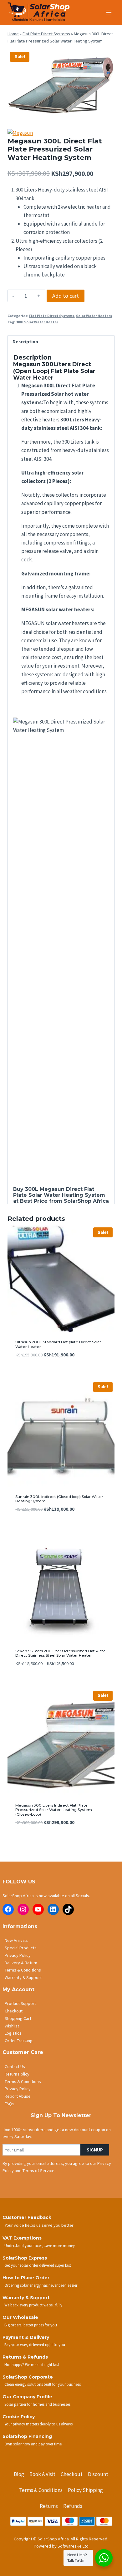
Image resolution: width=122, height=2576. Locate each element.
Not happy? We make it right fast (32, 2365)
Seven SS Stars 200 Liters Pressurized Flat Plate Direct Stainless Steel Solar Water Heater (61, 1653)
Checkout (14, 2011)
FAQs (10, 2104)
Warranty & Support (23, 1977)
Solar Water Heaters (94, 316)
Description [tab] (25, 342)
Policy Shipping (85, 2490)
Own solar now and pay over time (33, 2444)
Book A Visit (42, 2474)
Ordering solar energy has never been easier (41, 2285)
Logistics (13, 2033)
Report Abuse (18, 2096)
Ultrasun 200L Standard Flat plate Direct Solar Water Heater (58, 1344)
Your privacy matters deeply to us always (38, 2424)
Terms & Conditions (23, 1970)
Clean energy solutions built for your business (43, 2384)
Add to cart (66, 296)
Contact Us (15, 2066)
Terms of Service (38, 2171)
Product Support (20, 2003)
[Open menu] (109, 12)
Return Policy (17, 2074)
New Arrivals (16, 1940)
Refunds (73, 2506)
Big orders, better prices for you (31, 2325)
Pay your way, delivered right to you (35, 2345)
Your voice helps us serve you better (39, 2225)
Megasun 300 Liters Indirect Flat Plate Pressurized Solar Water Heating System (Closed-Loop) (54, 1810)
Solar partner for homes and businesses (37, 2404)
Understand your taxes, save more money (40, 2245)
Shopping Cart (18, 2018)
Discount (98, 2474)
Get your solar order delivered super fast (38, 2265)
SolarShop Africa (86, 1201)
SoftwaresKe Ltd (73, 2546)
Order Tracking (19, 2041)
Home (13, 34)
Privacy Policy (18, 1955)
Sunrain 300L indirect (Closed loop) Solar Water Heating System (59, 1499)
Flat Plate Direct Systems (46, 34)
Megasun (52, 1189)
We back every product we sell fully (33, 2305)
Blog (19, 2474)
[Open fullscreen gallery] (108, 112)
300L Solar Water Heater (37, 322)
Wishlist (12, 2026)
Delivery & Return (21, 1963)
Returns (49, 2506)
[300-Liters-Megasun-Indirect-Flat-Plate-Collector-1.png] (61, 84)
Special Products (21, 1948)
